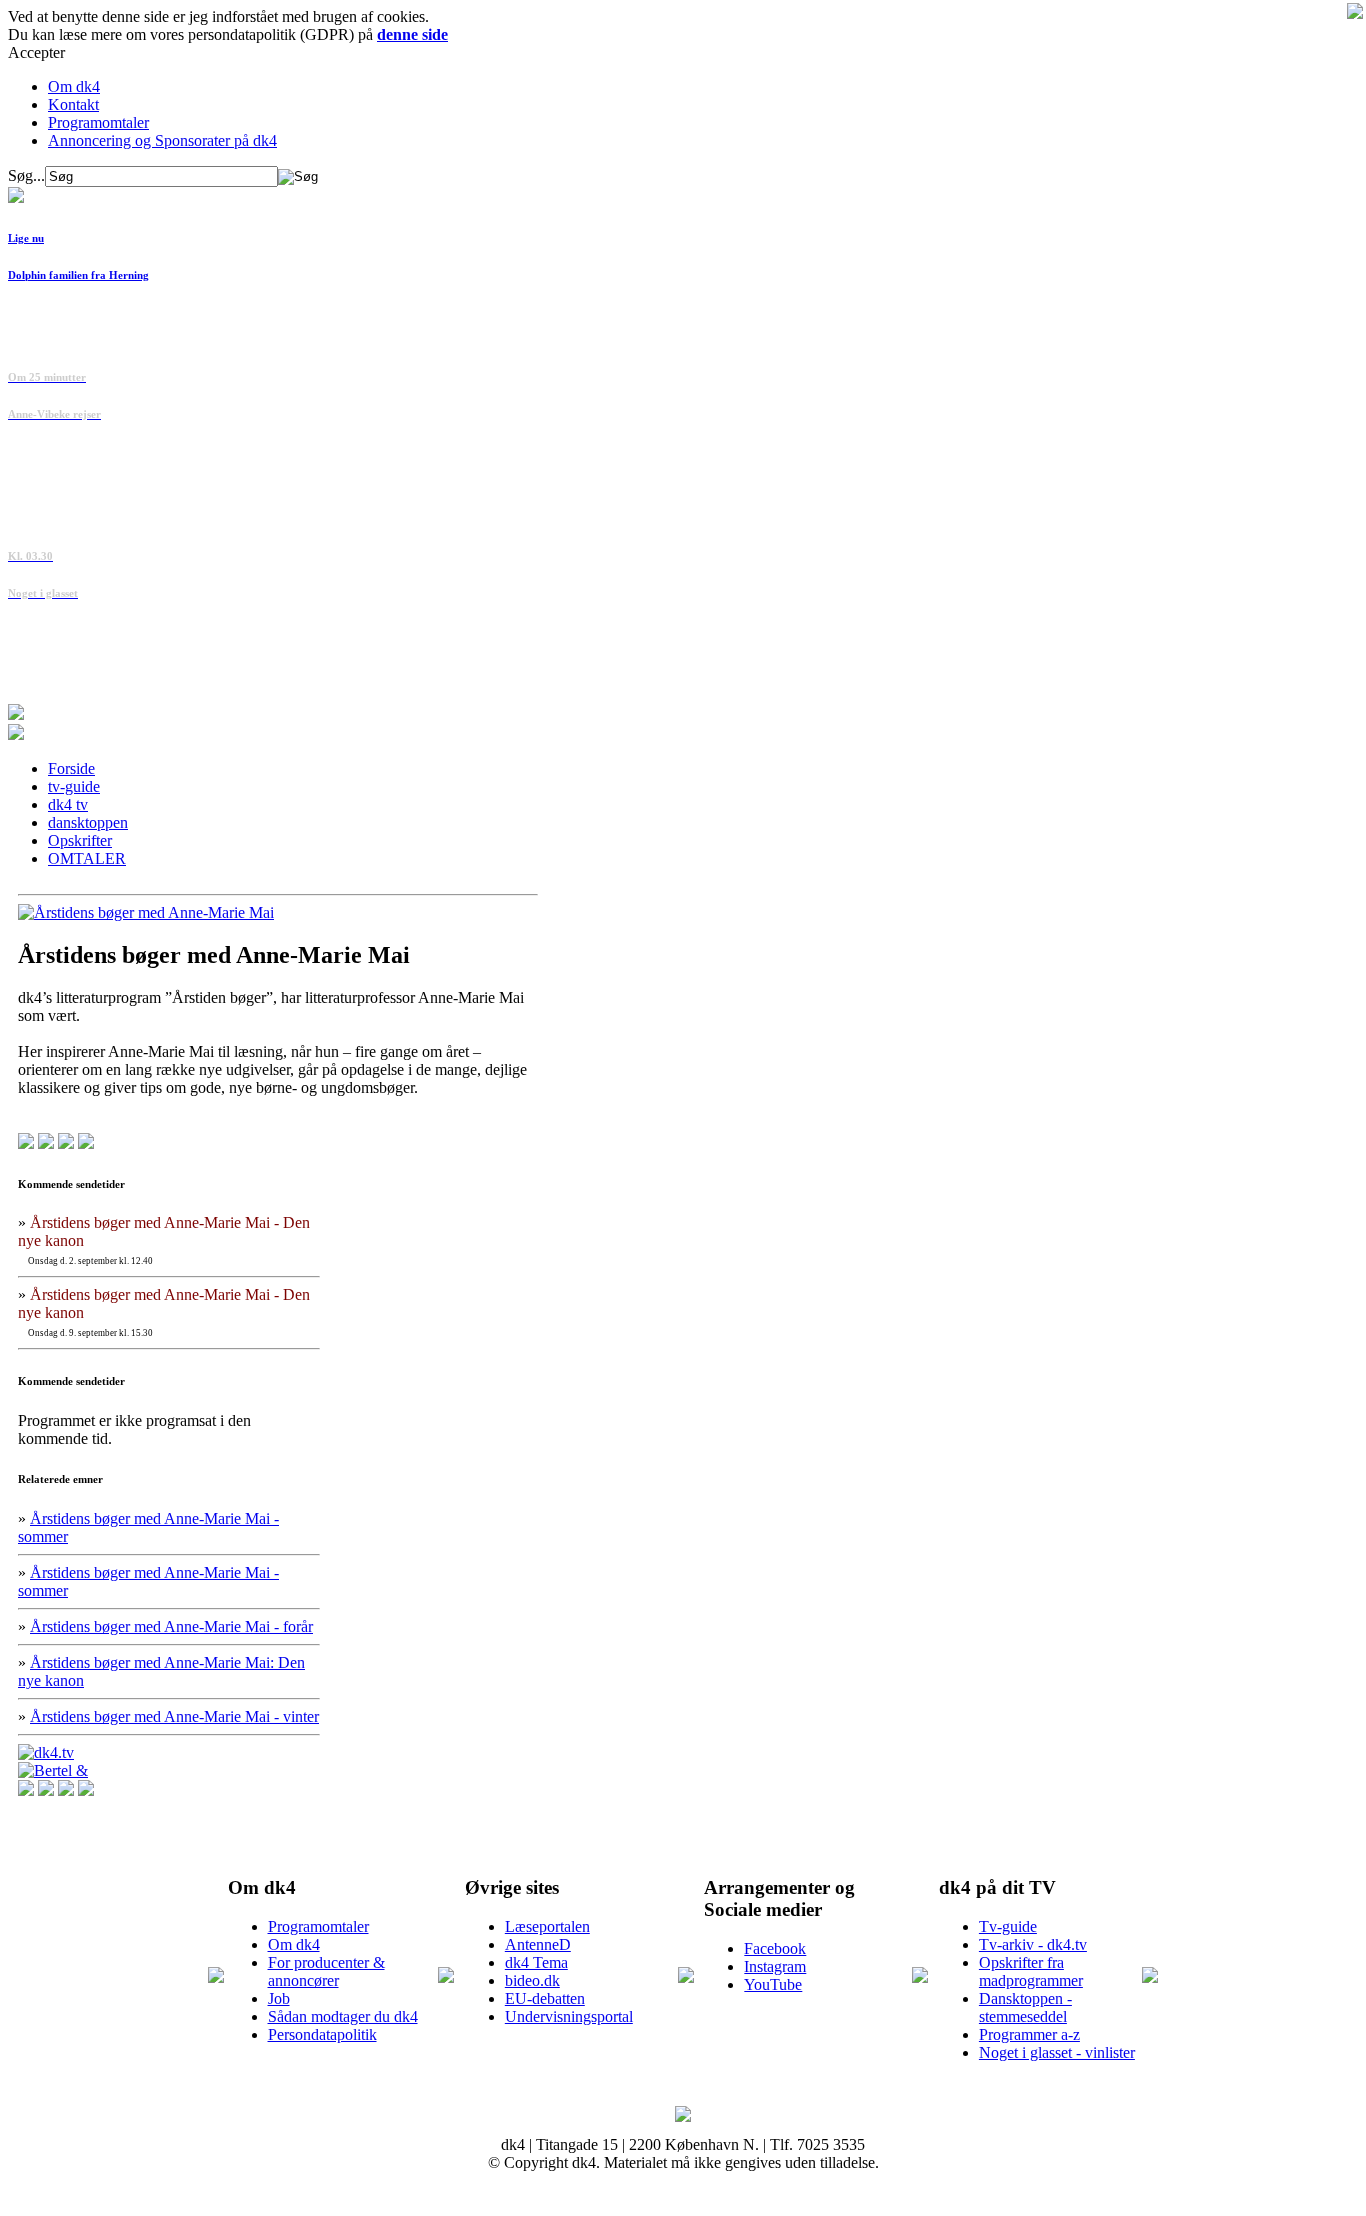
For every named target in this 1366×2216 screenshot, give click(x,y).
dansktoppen (88, 822)
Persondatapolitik (322, 2034)
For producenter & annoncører (326, 1971)
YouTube (773, 1984)
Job (279, 1998)
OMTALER (87, 858)
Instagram (775, 1966)
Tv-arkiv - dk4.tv (1033, 1944)
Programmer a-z (1029, 2034)
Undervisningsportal (569, 2016)
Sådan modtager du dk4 (343, 2016)
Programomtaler (98, 122)
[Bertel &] (53, 1770)
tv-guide (74, 786)
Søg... (26, 175)
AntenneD (538, 1944)
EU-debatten (545, 1998)
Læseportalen (547, 1926)
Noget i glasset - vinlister (1057, 2052)
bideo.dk (532, 1980)
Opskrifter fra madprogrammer (1031, 1971)
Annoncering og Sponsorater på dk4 (162, 140)
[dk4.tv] (46, 1752)
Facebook (775, 1948)
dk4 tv (68, 804)
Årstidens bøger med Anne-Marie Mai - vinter (174, 1716)
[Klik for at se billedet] (146, 912)
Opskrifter (80, 840)
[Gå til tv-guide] (16, 734)
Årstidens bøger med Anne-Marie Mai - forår (171, 1626)
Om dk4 (74, 86)
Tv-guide (1008, 1926)
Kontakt (73, 104)
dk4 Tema (536, 1962)
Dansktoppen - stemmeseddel (1025, 2007)
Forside (71, 768)
